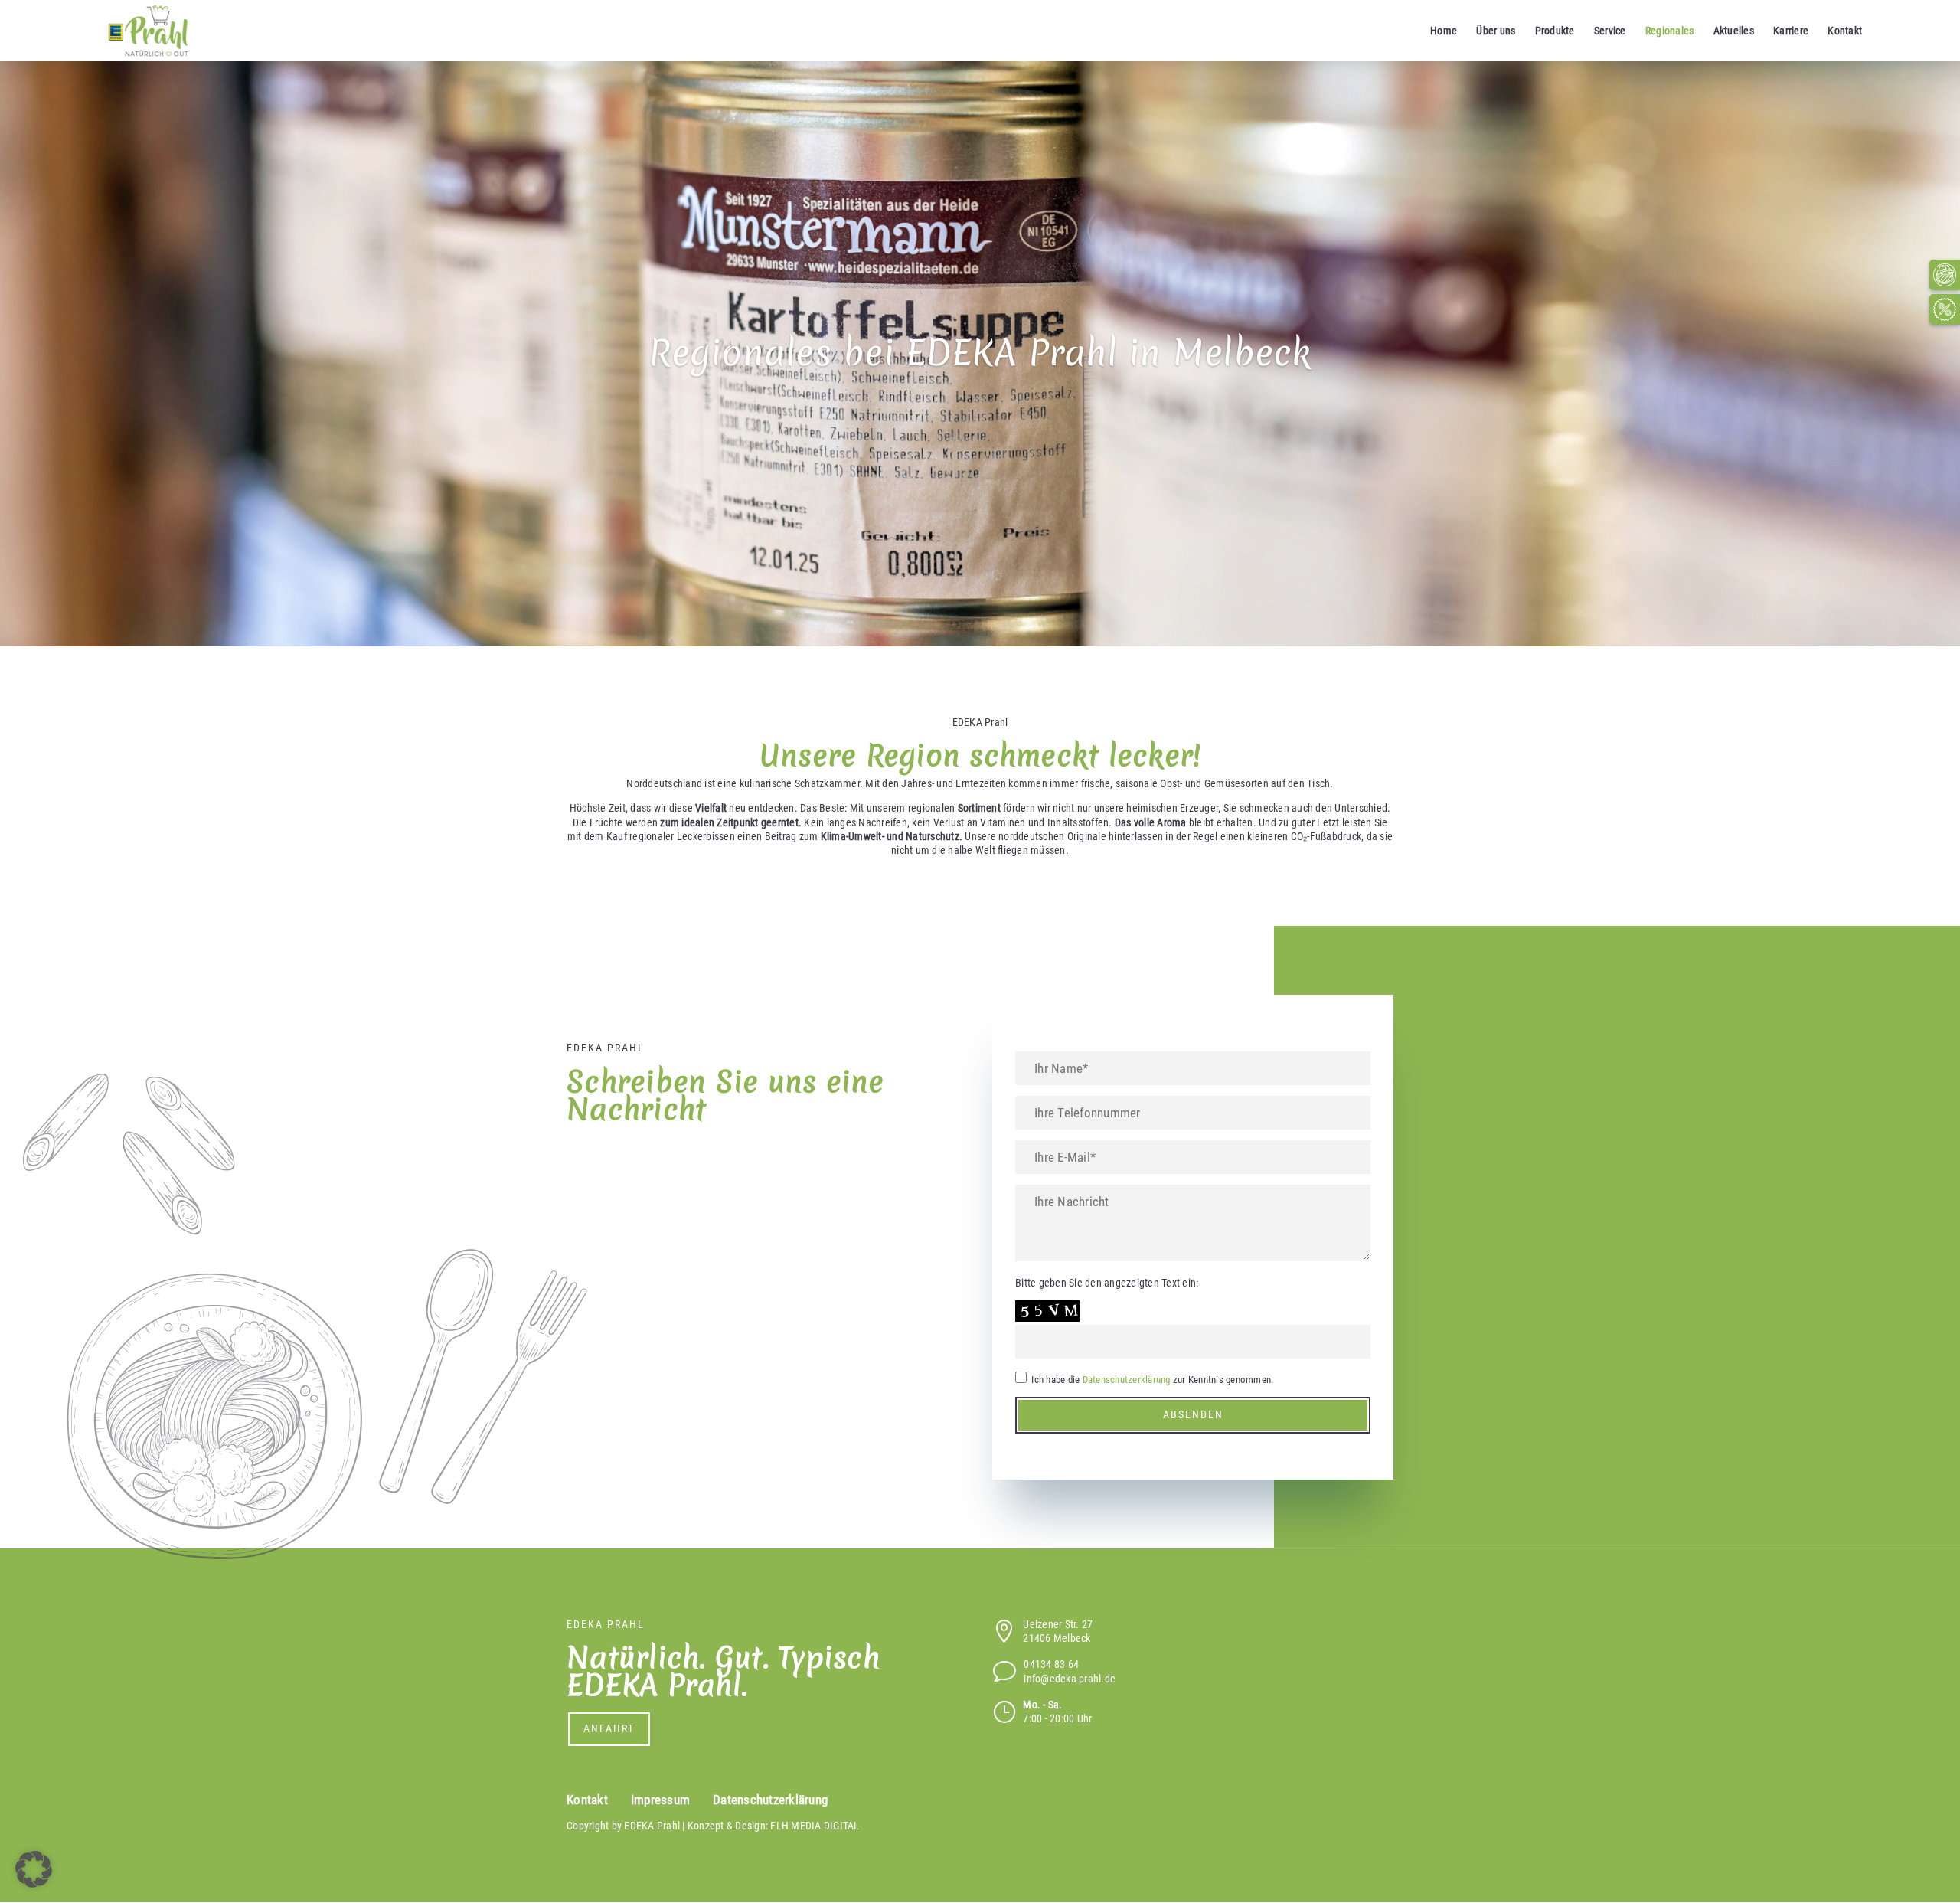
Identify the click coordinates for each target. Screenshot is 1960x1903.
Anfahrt (609, 1728)
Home (1444, 31)
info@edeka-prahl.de (1070, 1679)
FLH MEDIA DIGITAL (815, 1826)
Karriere (1791, 31)
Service (1610, 31)
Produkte (1555, 31)
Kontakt (1845, 31)
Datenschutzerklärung (1127, 1380)
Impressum (660, 1800)
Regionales (1670, 31)
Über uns (1496, 31)
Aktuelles (1734, 31)
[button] (34, 1869)
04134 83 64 (1051, 1664)
